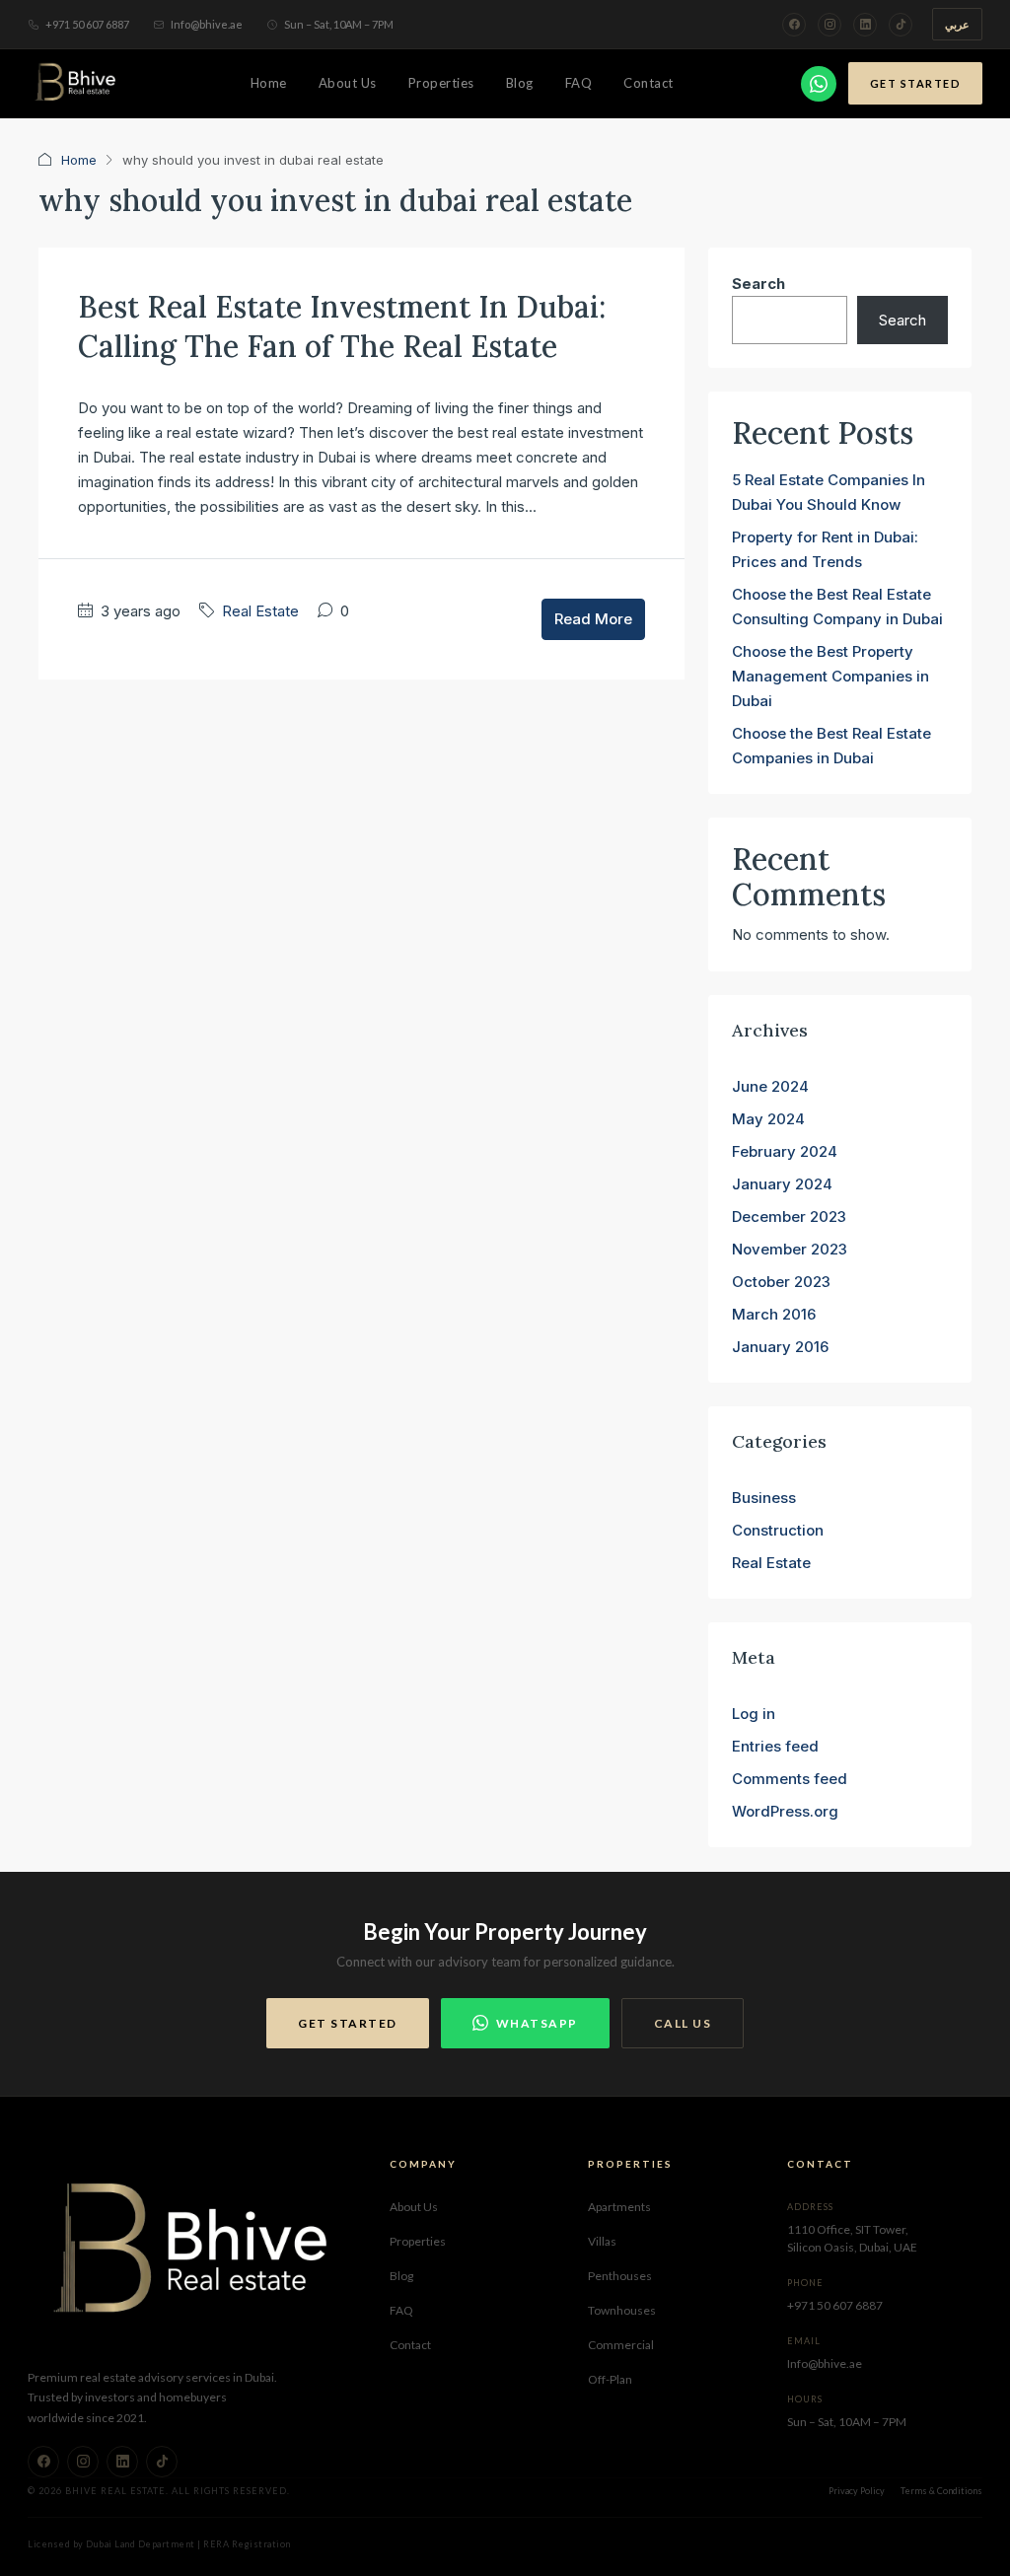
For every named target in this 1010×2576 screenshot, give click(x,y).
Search (758, 284)
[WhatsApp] (819, 84)
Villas (602, 2241)
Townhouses (622, 2310)
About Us (348, 83)
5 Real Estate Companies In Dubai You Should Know (829, 492)
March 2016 (774, 1314)
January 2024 (782, 1184)
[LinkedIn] (865, 25)
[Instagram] (830, 25)
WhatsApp (537, 2023)
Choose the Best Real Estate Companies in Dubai (831, 746)
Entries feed (775, 1746)
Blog (520, 83)
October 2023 (781, 1282)
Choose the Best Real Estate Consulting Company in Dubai (837, 607)
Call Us (683, 2023)
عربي (957, 24)
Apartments (619, 2207)
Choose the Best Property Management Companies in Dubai (830, 676)
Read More (593, 619)
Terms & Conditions (941, 2491)
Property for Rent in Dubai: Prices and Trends (825, 549)
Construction (778, 1530)
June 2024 (770, 1086)
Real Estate (260, 611)
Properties (441, 83)
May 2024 (768, 1119)
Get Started (916, 83)
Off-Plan (610, 2379)
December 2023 (789, 1216)
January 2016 (780, 1347)
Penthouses (620, 2276)
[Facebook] (794, 25)
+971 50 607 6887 (87, 24)
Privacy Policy (857, 2491)
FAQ (579, 83)
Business (764, 1498)
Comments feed (790, 1779)
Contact (649, 83)
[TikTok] (901, 25)
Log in (754, 1714)
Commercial (621, 2345)
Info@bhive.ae (207, 24)
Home (269, 83)
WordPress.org (785, 1811)
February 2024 (785, 1151)
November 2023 (790, 1249)
